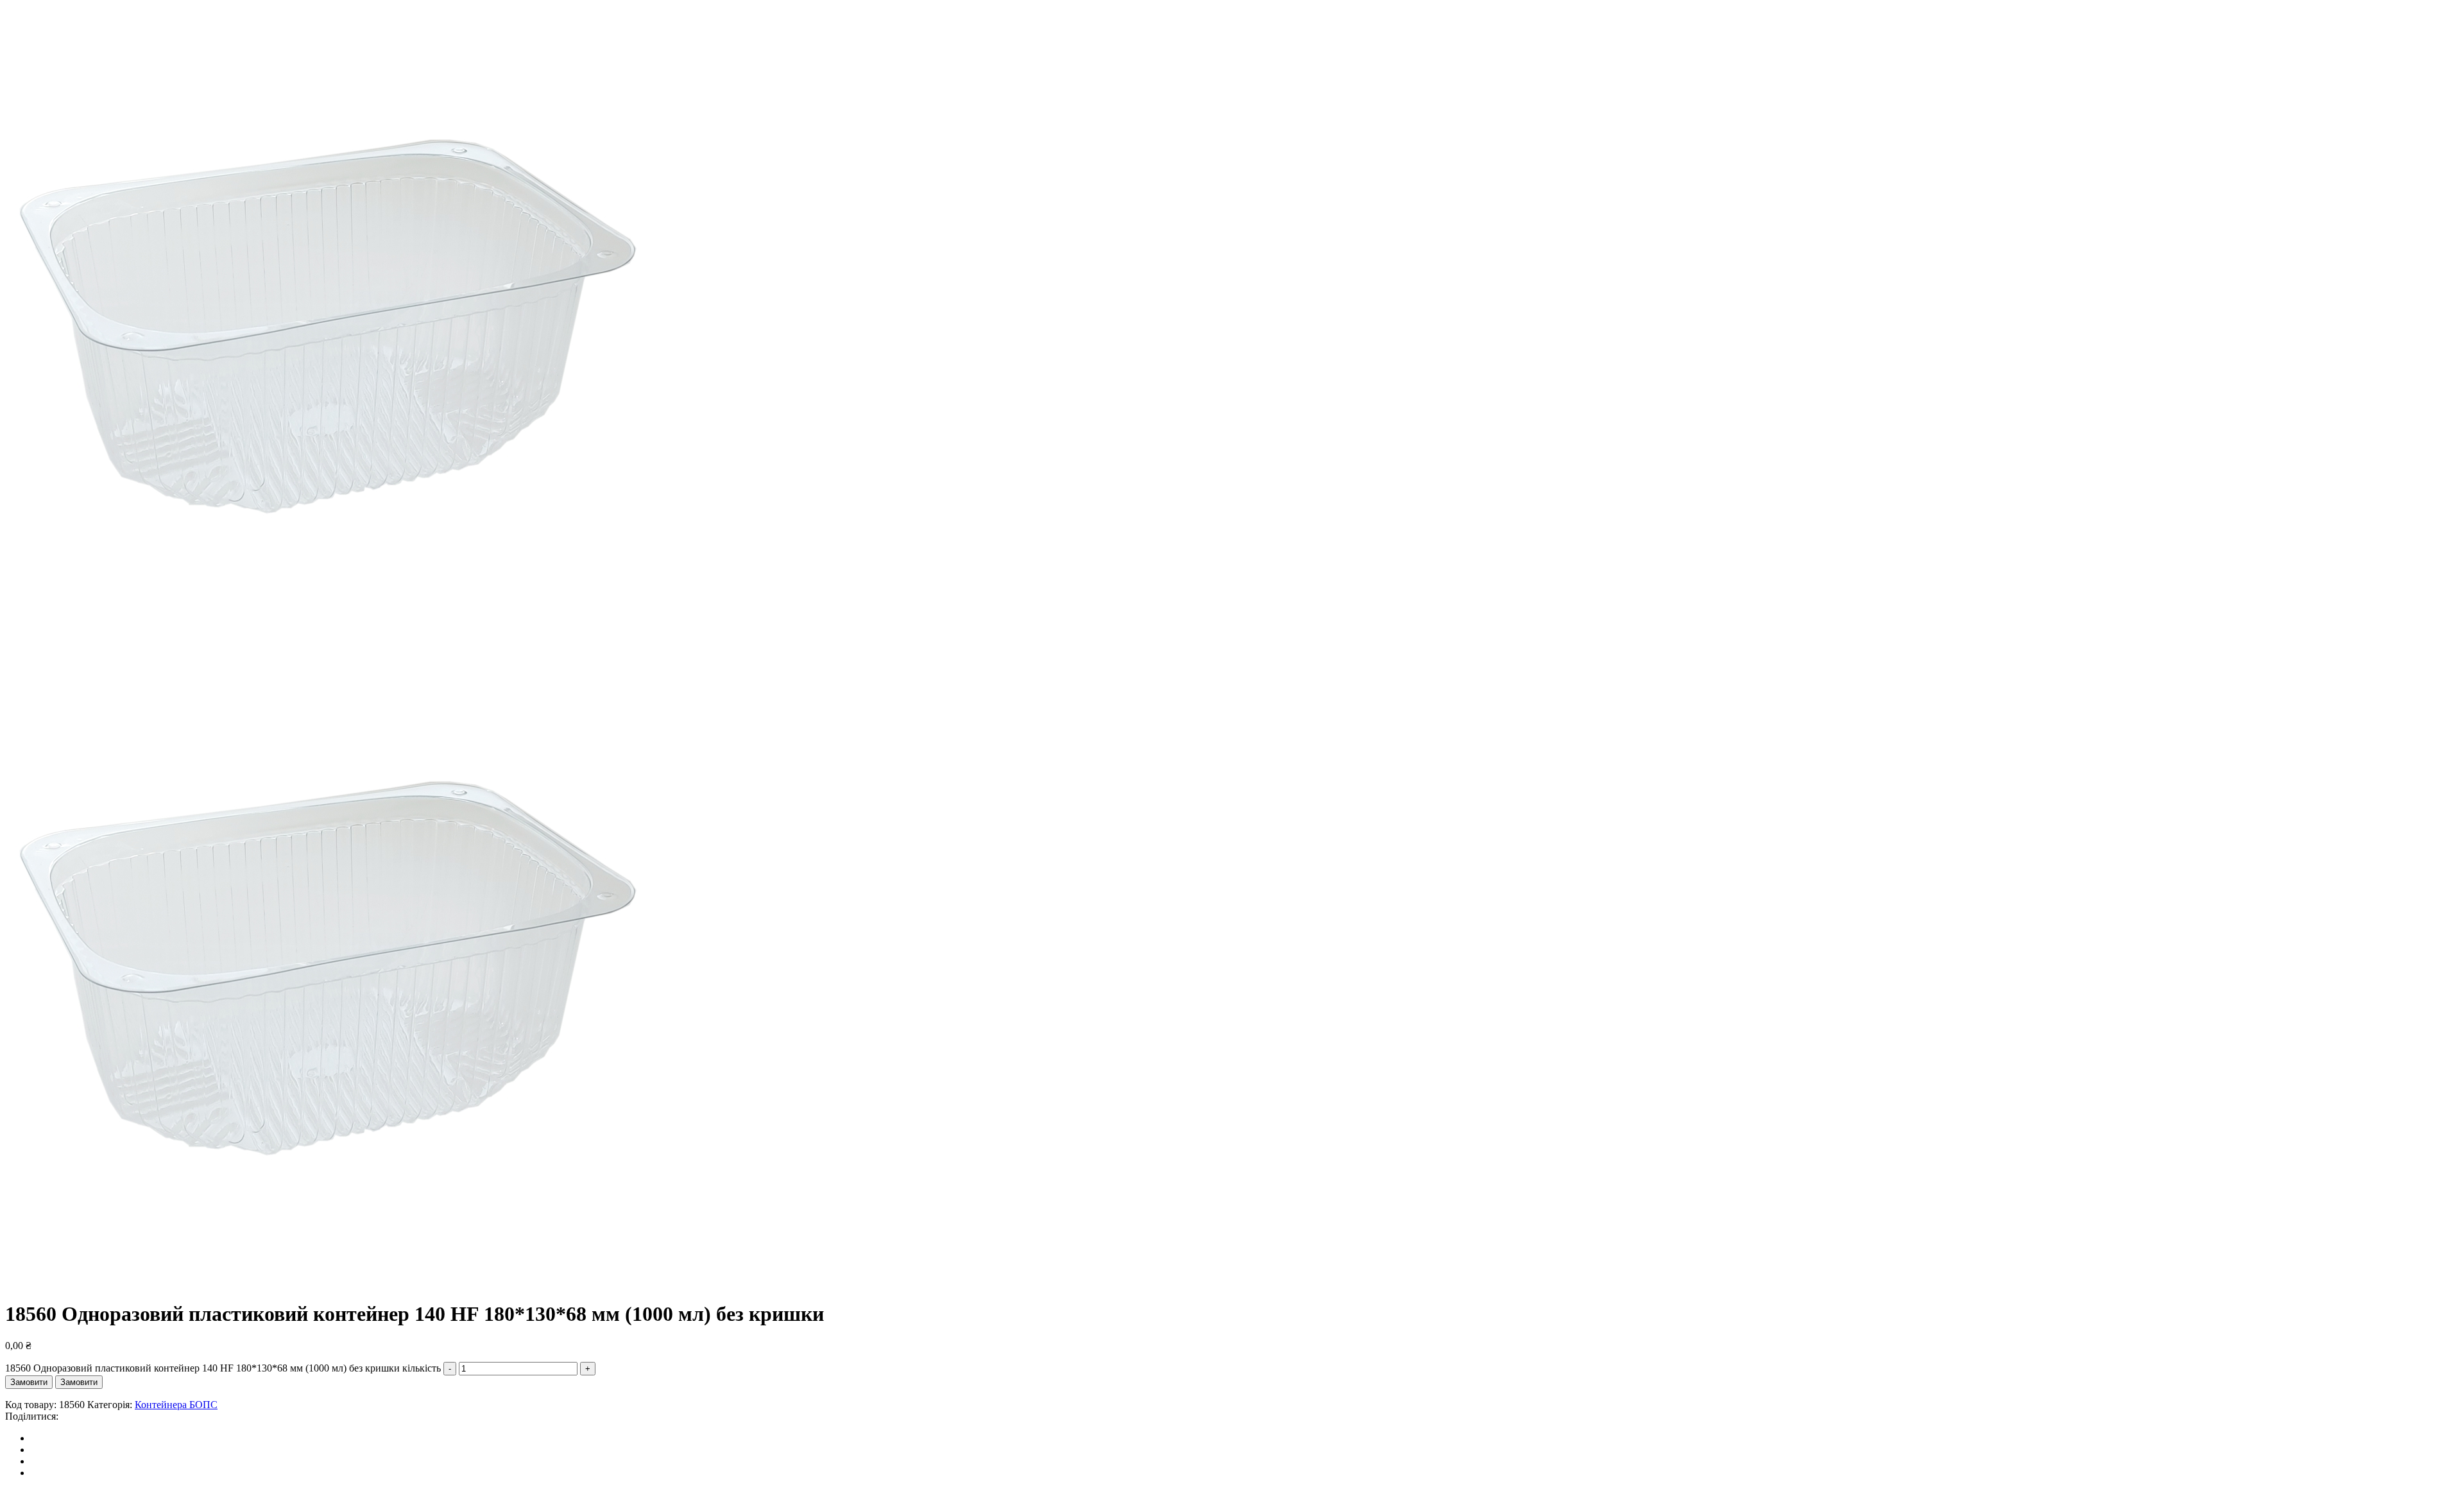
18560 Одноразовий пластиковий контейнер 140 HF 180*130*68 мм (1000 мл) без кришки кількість (223, 1368)
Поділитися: (32, 1416)
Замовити (29, 1382)
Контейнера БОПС (176, 1405)
